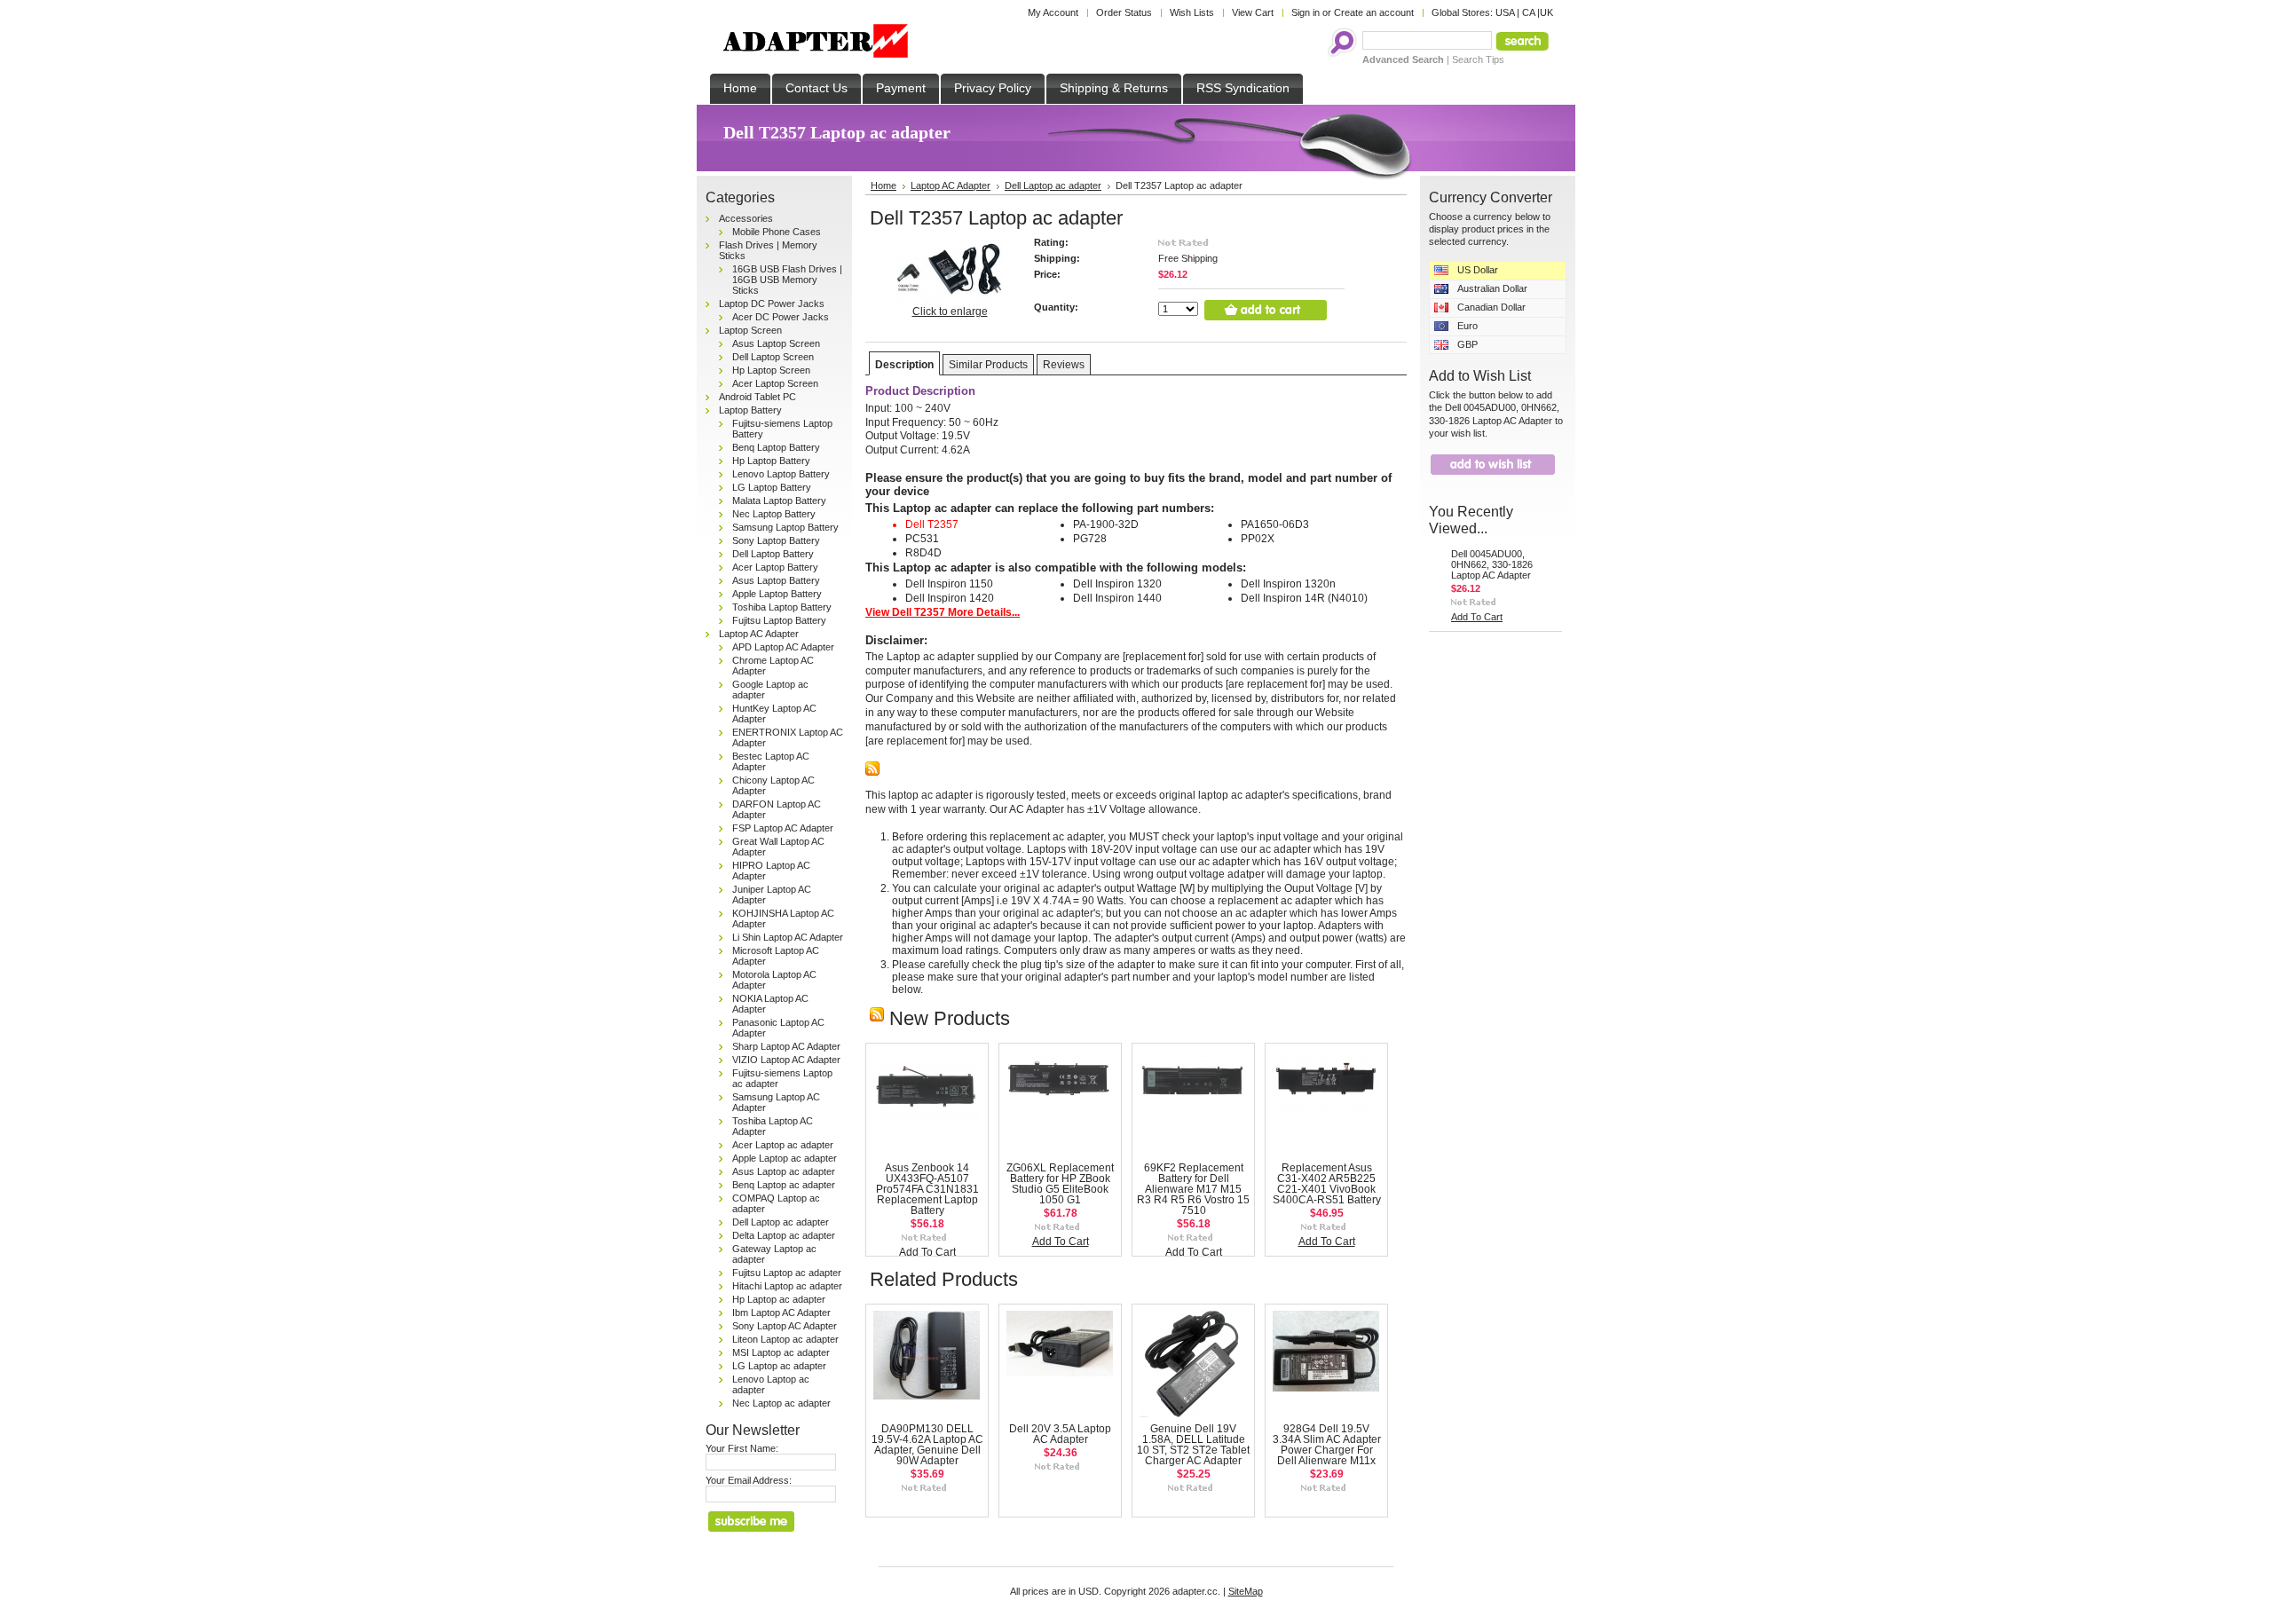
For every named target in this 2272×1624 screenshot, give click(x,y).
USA (1505, 12)
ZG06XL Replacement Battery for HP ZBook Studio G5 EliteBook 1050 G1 (1060, 1184)
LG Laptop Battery (772, 487)
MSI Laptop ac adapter (781, 1352)
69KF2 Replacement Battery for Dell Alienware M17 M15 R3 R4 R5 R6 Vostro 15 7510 (1193, 1189)
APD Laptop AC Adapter (783, 647)
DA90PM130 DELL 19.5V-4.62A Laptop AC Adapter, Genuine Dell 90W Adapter (927, 1445)
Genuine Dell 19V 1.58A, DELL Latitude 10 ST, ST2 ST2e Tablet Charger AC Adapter (1193, 1445)
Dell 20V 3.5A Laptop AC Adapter (1060, 1434)
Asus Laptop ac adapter (784, 1171)
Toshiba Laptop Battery (782, 607)
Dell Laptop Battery (773, 554)
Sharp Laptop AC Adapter (786, 1046)
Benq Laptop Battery (776, 447)
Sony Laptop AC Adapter (785, 1326)
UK (1546, 12)
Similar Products (988, 365)
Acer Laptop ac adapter (783, 1145)
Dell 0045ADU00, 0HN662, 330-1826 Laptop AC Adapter (1492, 564)
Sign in (1306, 12)
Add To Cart (927, 1252)
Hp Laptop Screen (771, 370)
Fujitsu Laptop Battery (779, 620)
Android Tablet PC (757, 397)
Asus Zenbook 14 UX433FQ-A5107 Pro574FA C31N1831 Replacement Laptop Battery (927, 1189)
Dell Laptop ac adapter (781, 1222)
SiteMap (1246, 1591)
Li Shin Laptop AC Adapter (788, 937)
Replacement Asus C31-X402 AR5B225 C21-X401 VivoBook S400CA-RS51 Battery (1327, 1184)
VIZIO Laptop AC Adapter (786, 1060)
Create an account (1374, 12)
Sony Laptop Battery (776, 540)
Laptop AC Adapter (759, 634)
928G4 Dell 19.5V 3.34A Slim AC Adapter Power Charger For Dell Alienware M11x (1327, 1445)
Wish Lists (1192, 12)
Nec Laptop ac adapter (781, 1403)
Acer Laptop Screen (775, 383)
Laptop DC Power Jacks (772, 304)
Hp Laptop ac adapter (779, 1299)
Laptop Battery (750, 410)
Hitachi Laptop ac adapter (787, 1286)
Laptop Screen (750, 330)
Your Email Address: (749, 1480)
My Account (1053, 12)
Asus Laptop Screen (776, 343)
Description (904, 365)
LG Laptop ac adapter (779, 1366)
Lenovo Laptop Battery (781, 474)
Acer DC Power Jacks (781, 317)
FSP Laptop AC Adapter (783, 828)
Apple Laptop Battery (777, 594)
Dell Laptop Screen (773, 357)
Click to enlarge (950, 311)
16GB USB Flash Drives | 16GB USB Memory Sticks (787, 280)
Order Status (1124, 12)
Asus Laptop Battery (776, 580)
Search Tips (1478, 59)
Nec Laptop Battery (774, 514)
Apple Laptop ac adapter (785, 1158)
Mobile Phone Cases (777, 232)
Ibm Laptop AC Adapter (781, 1313)
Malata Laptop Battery (779, 501)
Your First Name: (742, 1448)
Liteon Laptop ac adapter (785, 1339)
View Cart (1253, 12)
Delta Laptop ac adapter (784, 1235)
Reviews (1064, 365)
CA (1528, 12)
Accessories (746, 218)
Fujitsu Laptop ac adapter (787, 1273)
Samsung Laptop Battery (785, 527)
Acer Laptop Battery (775, 567)
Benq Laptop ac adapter (784, 1185)
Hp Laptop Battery (771, 461)
